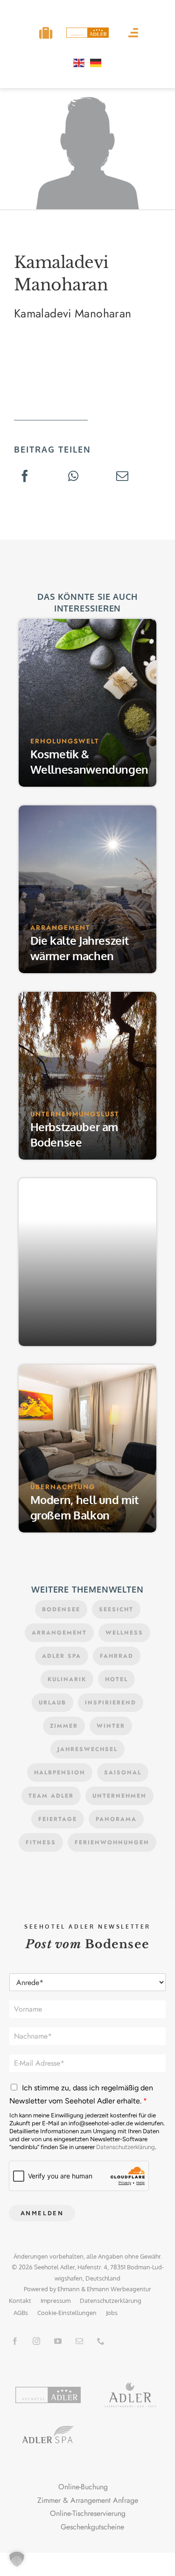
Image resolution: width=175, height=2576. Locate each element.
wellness (124, 1633)
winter (111, 1726)
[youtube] (58, 2341)
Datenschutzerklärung (126, 2147)
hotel (116, 1679)
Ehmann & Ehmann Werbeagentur (104, 2289)
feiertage (58, 1819)
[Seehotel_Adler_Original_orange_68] (48, 2390)
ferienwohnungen (112, 1842)
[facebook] (15, 2341)
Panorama (116, 1819)
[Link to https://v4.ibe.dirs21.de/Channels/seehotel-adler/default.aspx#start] (46, 33)
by (53, 2289)
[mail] (79, 2341)
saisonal (123, 1772)
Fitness (41, 1842)
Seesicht (116, 1609)
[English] (79, 62)
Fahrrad (117, 1656)
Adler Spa (62, 1656)
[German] (96, 62)
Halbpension (60, 1772)
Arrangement (59, 1633)
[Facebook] (25, 477)
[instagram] (36, 2341)
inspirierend (111, 1703)
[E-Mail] (122, 477)
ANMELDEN (42, 2213)
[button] (17, 2559)
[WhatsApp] (73, 477)
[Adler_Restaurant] (130, 2386)
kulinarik (67, 1679)
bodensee (61, 1609)
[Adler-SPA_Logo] (48, 2429)
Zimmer (64, 1726)
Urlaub (52, 1703)
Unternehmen (119, 1796)
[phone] (101, 2341)
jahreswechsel (87, 1749)
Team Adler (51, 1796)
